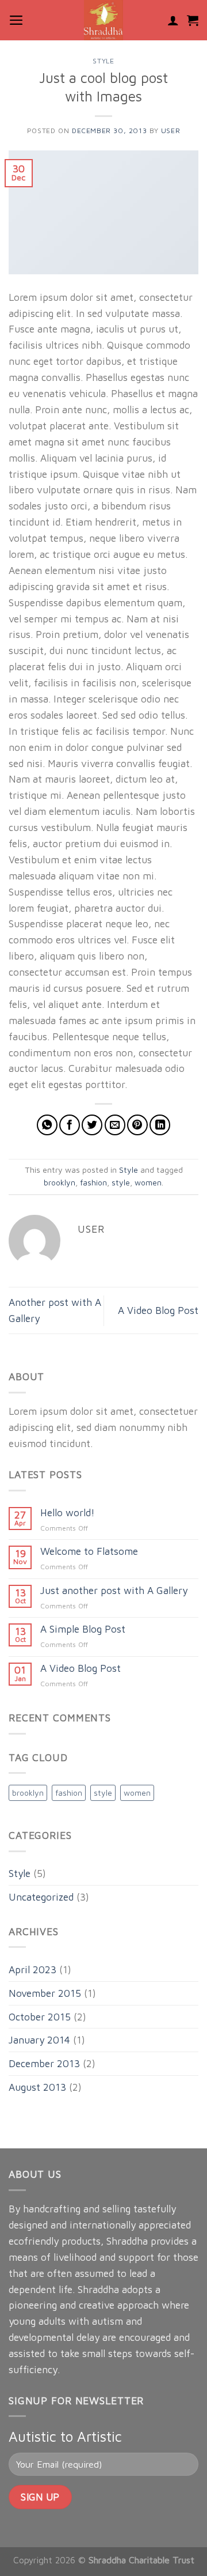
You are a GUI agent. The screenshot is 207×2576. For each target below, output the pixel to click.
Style (103, 61)
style (121, 1183)
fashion (93, 1183)
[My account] (173, 20)
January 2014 (39, 2040)
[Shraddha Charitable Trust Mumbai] (103, 20)
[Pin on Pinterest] (137, 1125)
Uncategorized (41, 1897)
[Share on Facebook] (70, 1125)
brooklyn (60, 1183)
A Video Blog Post (158, 1310)
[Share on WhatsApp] (47, 1125)
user (170, 131)
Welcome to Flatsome (89, 1551)
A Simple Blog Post (83, 1629)
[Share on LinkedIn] (160, 1125)
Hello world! (68, 1513)
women (148, 1183)
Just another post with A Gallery (114, 1591)
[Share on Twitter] (92, 1125)
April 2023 (32, 1969)
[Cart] (193, 20)
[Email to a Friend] (115, 1125)
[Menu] (16, 20)
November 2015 (45, 1993)
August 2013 (37, 2087)
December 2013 (44, 2063)
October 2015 (40, 2017)
